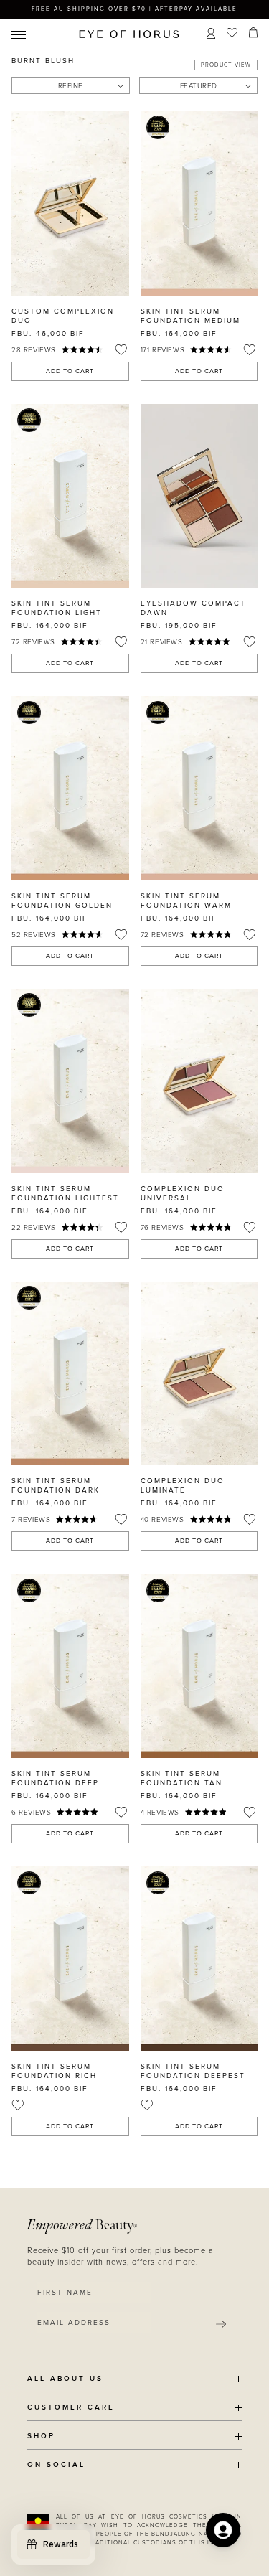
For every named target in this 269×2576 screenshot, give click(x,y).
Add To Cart (70, 371)
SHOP (41, 2436)
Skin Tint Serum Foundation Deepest (193, 2071)
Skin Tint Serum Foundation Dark (56, 1486)
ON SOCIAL (56, 2465)
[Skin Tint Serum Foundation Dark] (70, 1374)
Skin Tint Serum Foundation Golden (62, 901)
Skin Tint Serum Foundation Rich (54, 2071)
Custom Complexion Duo (63, 316)
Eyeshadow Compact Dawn (193, 608)
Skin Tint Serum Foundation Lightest (65, 1194)
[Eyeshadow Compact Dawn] (199, 496)
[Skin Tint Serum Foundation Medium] (199, 203)
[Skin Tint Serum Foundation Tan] (199, 1666)
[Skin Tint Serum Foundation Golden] (70, 788)
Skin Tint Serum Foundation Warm (186, 901)
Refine (71, 86)
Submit (221, 2324)
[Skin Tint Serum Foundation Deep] (70, 1666)
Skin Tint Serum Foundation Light (57, 608)
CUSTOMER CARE (71, 2408)
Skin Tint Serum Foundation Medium (190, 316)
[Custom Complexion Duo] (70, 203)
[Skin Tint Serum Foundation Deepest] (199, 1959)
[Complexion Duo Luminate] (199, 1374)
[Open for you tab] (223, 2530)
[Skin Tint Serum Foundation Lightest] (70, 1081)
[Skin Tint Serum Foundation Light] (70, 496)
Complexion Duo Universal (183, 1194)
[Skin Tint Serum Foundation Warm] (199, 788)
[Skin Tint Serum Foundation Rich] (70, 1959)
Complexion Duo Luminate (183, 1486)
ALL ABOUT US (65, 2379)
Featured (199, 86)
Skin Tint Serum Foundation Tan (181, 1778)
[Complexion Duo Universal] (199, 1081)
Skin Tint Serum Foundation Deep (55, 1778)
